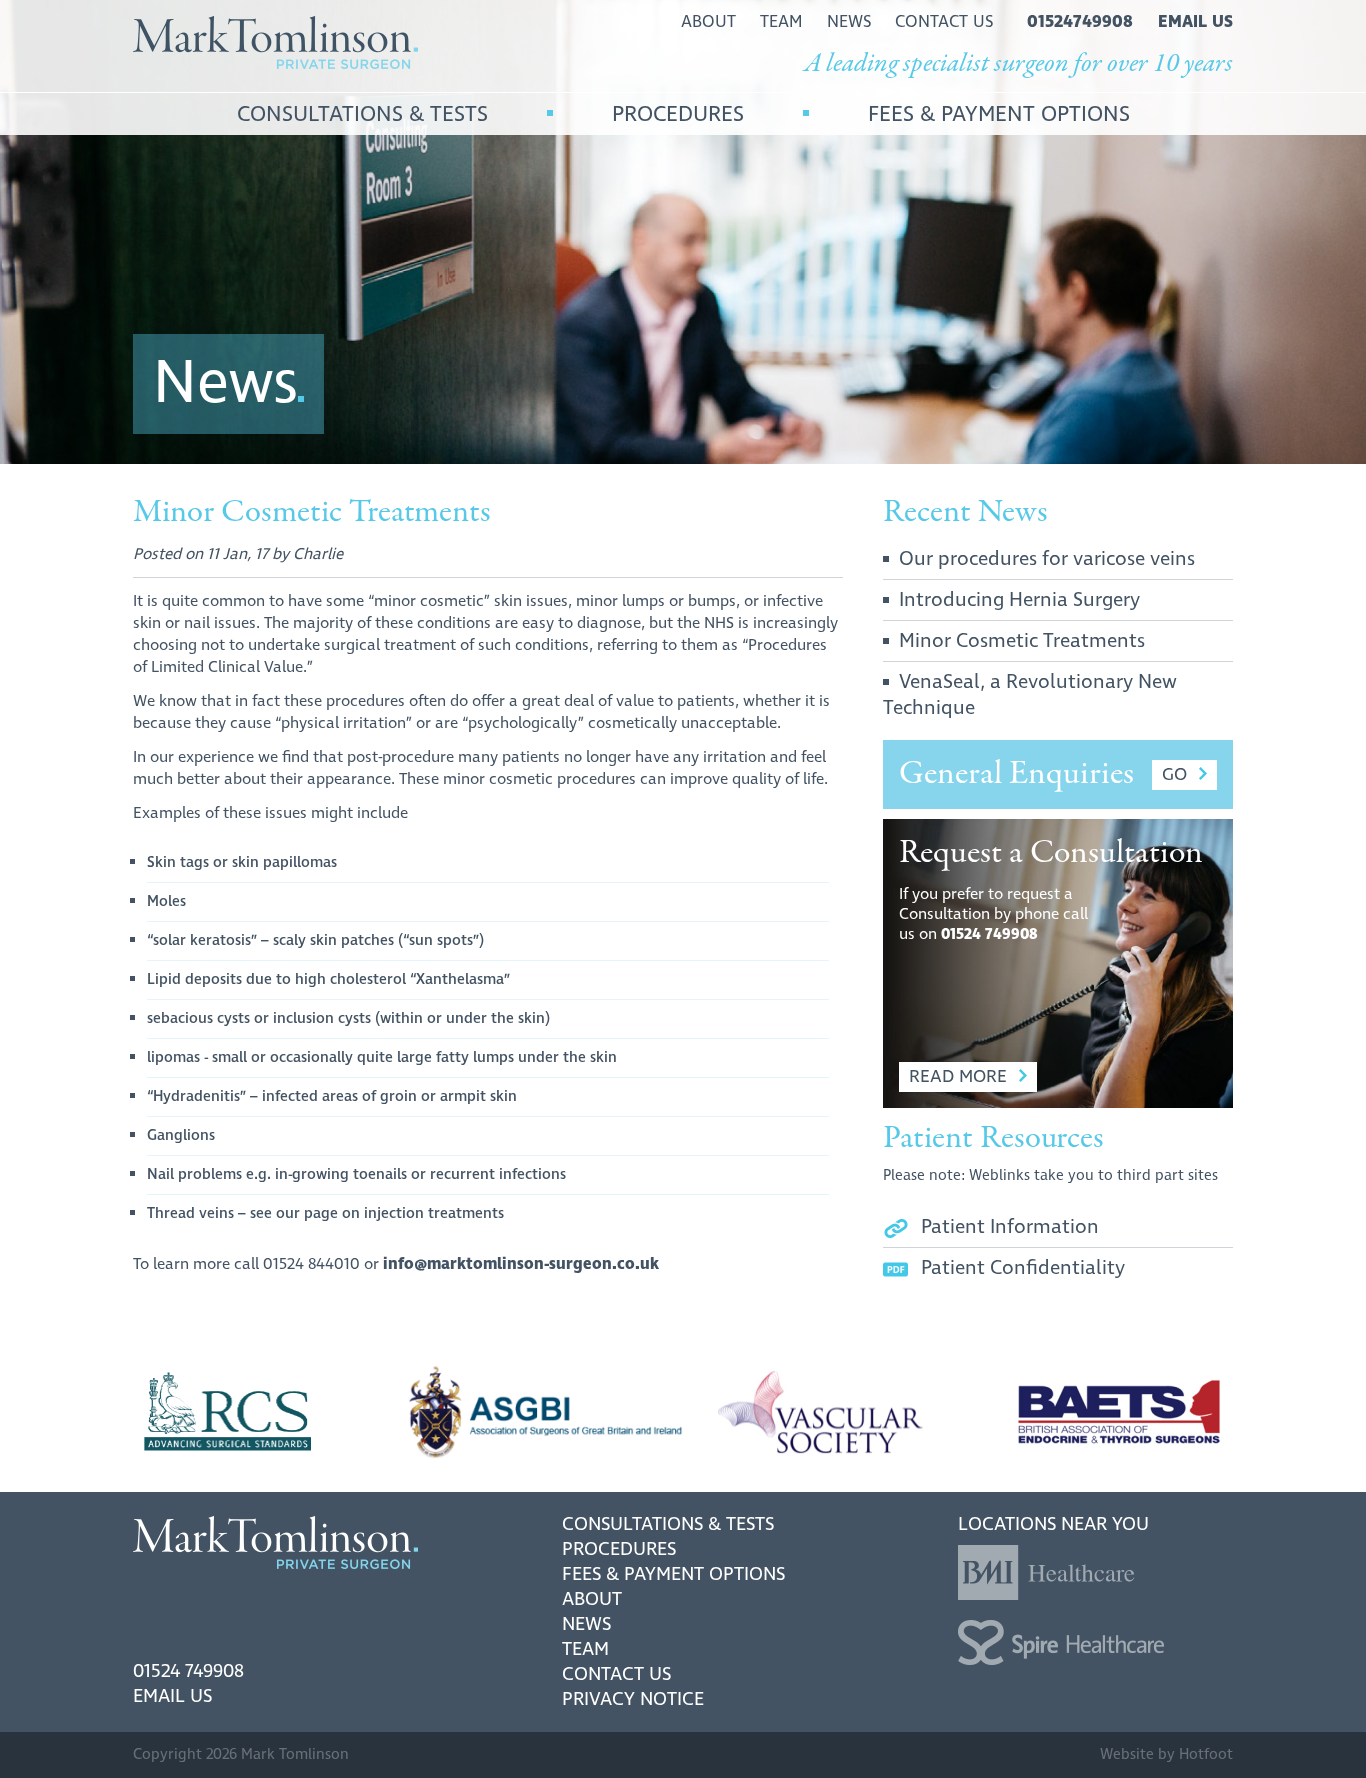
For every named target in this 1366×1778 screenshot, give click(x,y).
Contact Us (616, 1674)
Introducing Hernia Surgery (1019, 600)
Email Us (172, 1696)
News (586, 1624)
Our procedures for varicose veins (1047, 559)
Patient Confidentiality (1023, 1268)
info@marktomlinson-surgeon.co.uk (521, 1264)
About (592, 1599)
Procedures (619, 1549)
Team (585, 1649)
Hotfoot (1206, 1754)
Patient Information (1010, 1227)
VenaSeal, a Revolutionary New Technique (1030, 695)
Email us (1195, 22)
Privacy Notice (633, 1699)
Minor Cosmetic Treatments (1022, 641)
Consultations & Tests (668, 1524)
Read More (958, 1076)
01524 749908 (989, 934)
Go (1174, 774)
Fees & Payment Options (673, 1574)
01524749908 (1080, 22)
